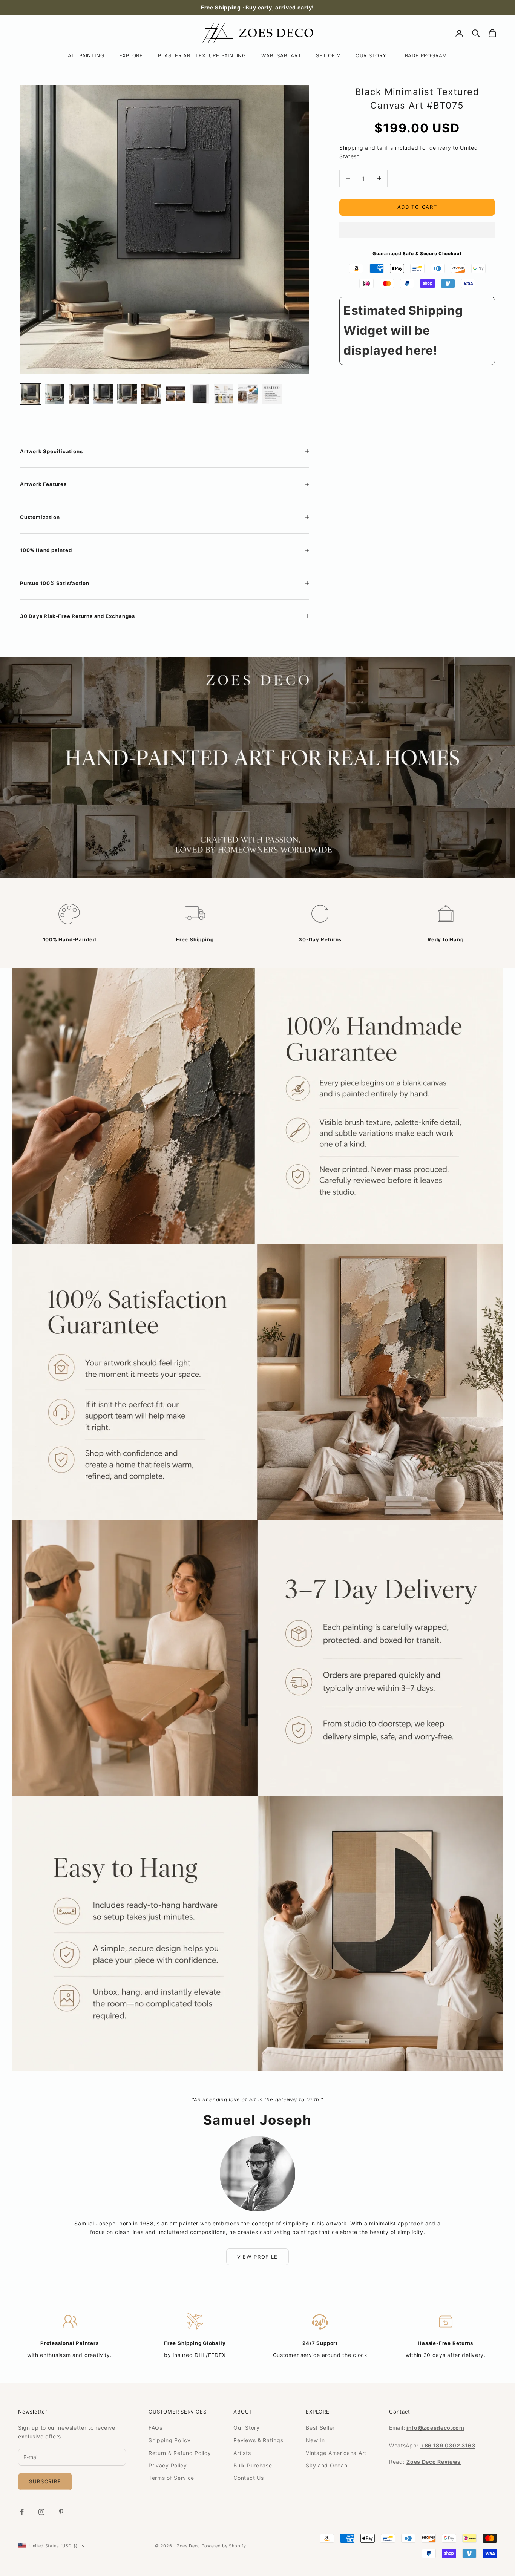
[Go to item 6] (151, 394)
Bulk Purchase (253, 2465)
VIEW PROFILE (257, 2257)
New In (315, 2440)
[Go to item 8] (199, 394)
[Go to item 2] (55, 394)
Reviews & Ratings (258, 2440)
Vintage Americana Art (336, 2453)
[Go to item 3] (79, 394)
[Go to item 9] (224, 394)
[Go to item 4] (103, 394)
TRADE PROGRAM (424, 55)
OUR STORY (371, 55)
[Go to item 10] (248, 394)
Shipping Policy (170, 2440)
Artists (242, 2453)
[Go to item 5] (127, 394)
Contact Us (248, 2478)
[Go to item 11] (272, 394)
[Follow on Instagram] (41, 2512)
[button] (417, 230)
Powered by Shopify (224, 2546)
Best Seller (320, 2428)
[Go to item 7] (175, 394)
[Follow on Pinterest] (61, 2512)
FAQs (156, 2428)
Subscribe (45, 2481)
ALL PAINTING (86, 55)
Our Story (246, 2428)
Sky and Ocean (326, 2465)
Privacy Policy (168, 2465)
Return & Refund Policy (180, 2453)
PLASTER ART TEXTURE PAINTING (202, 55)
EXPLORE (131, 55)
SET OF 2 (328, 55)
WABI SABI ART (281, 55)
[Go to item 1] (31, 394)
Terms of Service (171, 2478)
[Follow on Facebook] (22, 2512)
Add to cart (417, 207)
